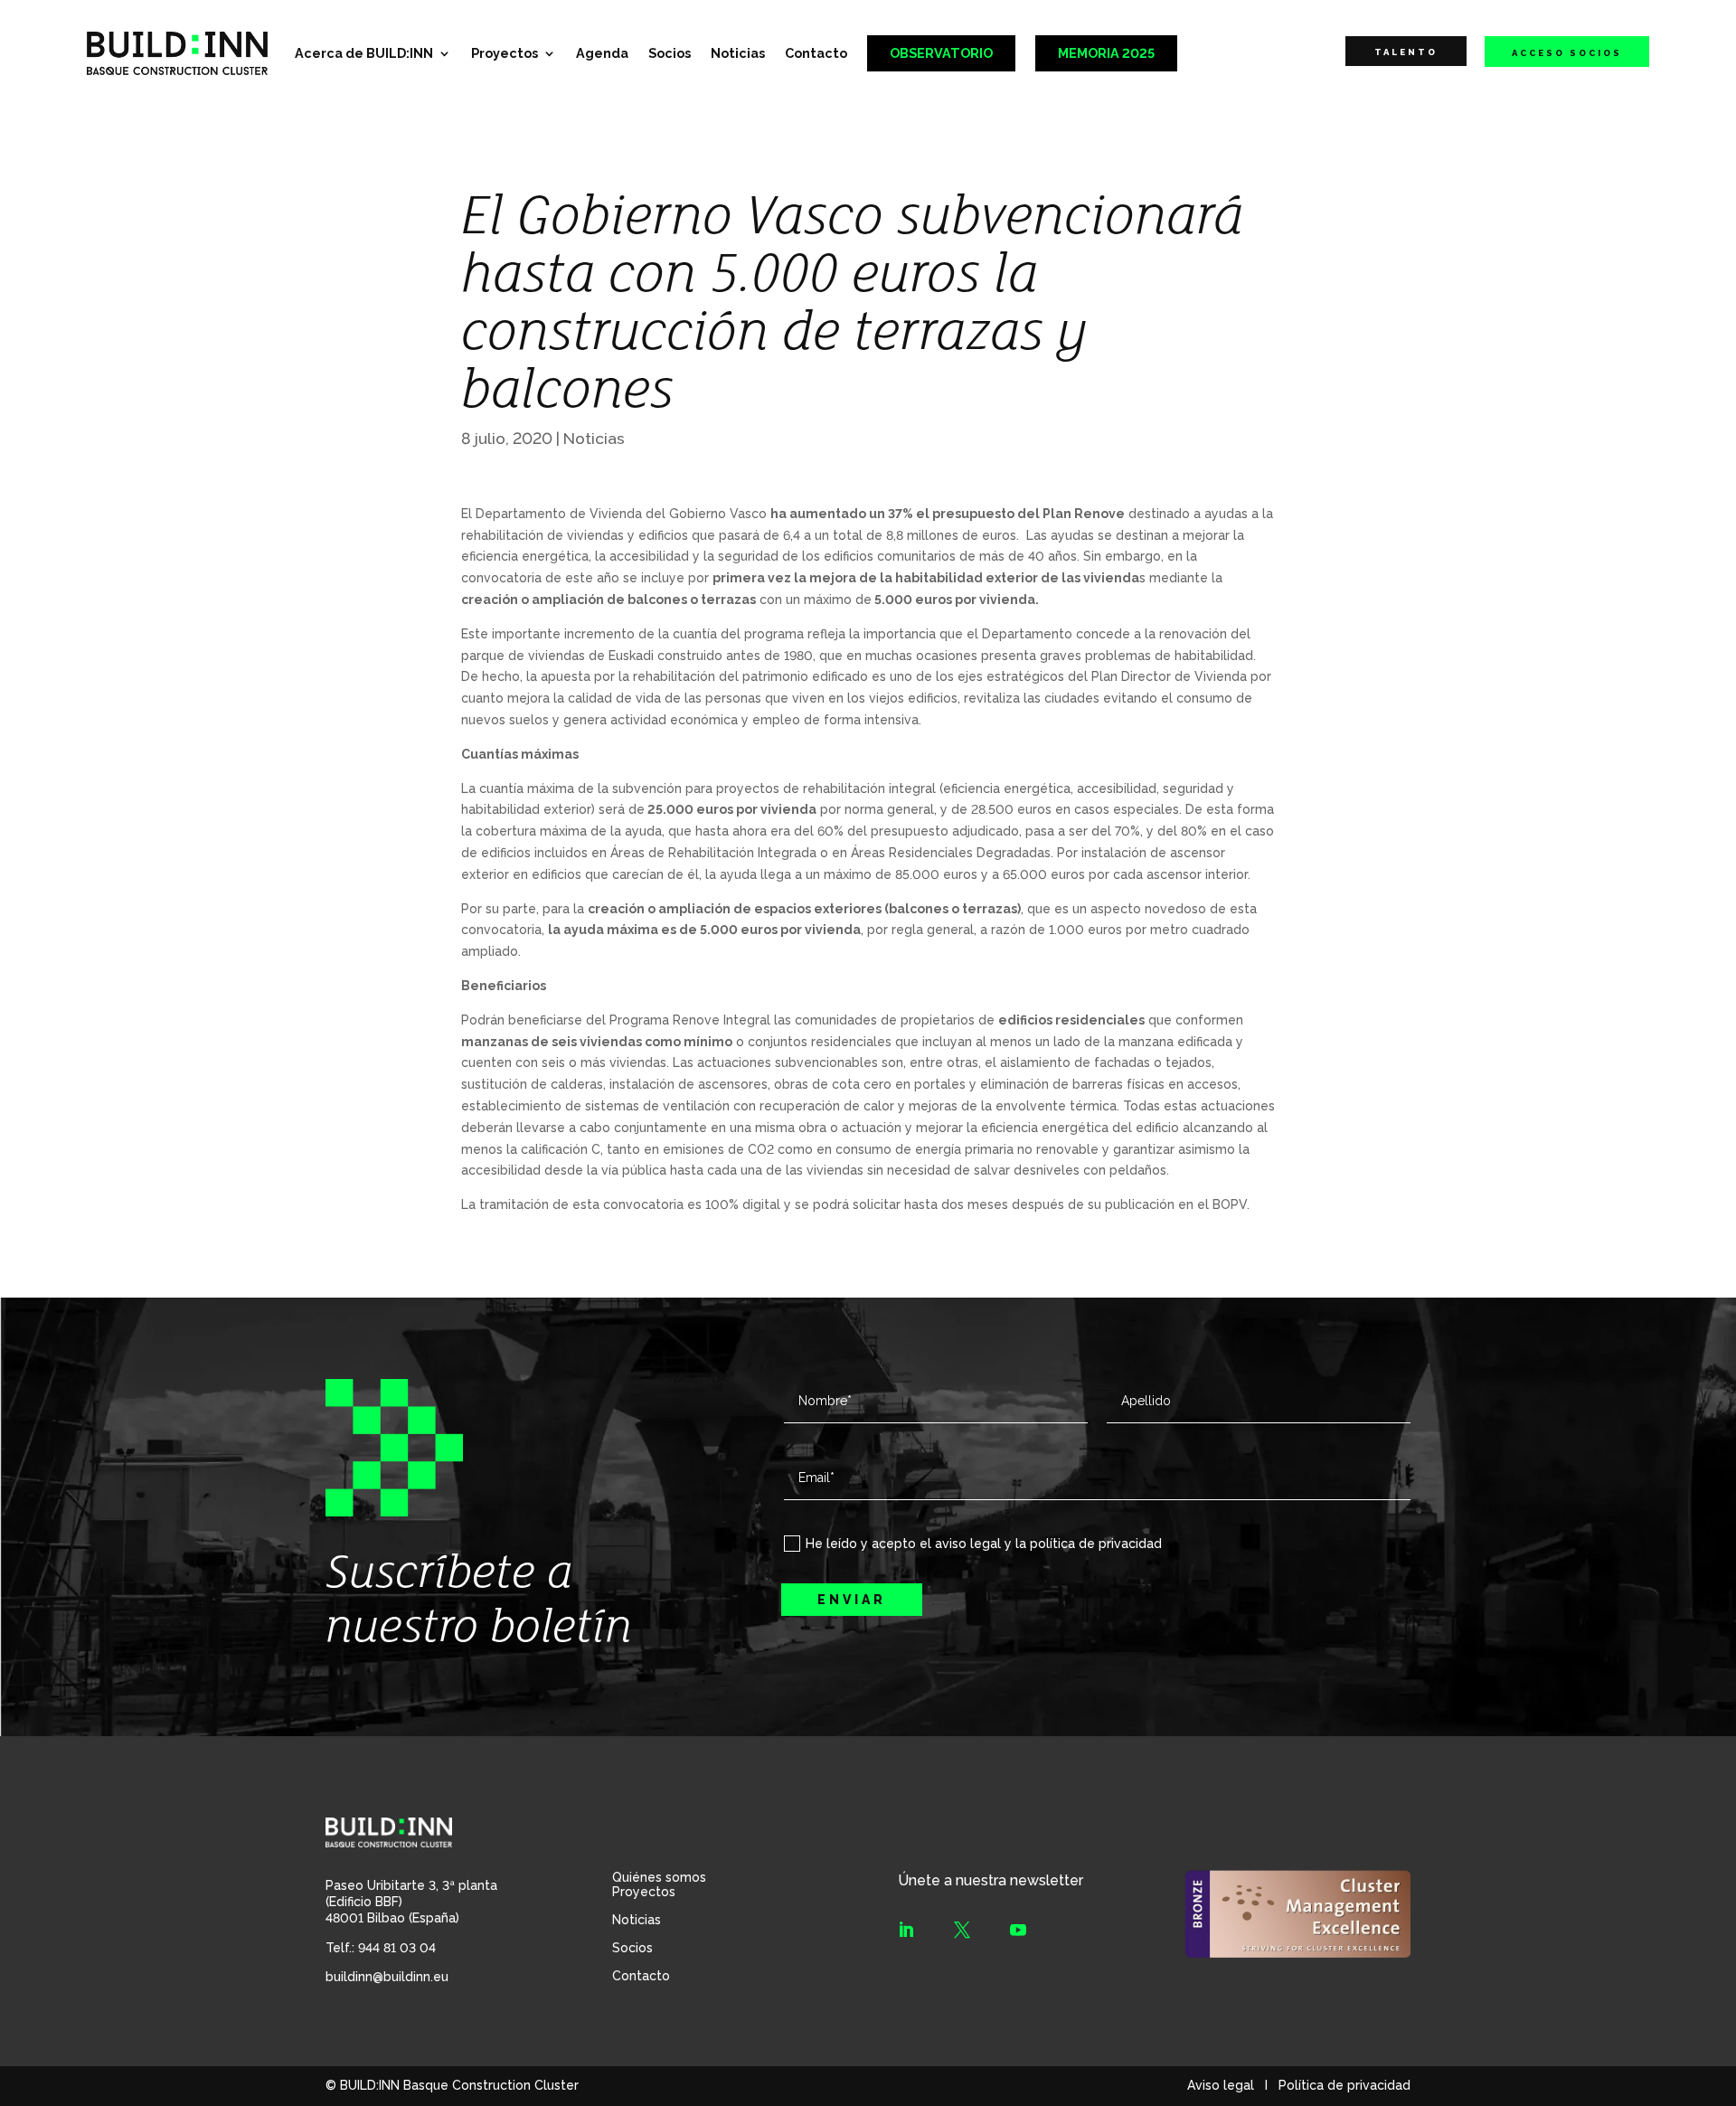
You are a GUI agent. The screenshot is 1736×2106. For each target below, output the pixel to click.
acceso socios (1567, 53)
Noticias (738, 53)
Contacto (816, 53)
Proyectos (505, 53)
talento (1406, 52)
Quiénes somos (659, 1877)
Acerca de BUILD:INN (364, 53)
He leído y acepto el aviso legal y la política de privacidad (984, 1544)
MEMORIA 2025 (1106, 53)
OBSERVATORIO (941, 53)
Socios (670, 53)
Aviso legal (1221, 2085)
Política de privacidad (1344, 2085)
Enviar (852, 1600)
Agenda (602, 53)
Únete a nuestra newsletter (991, 1880)
